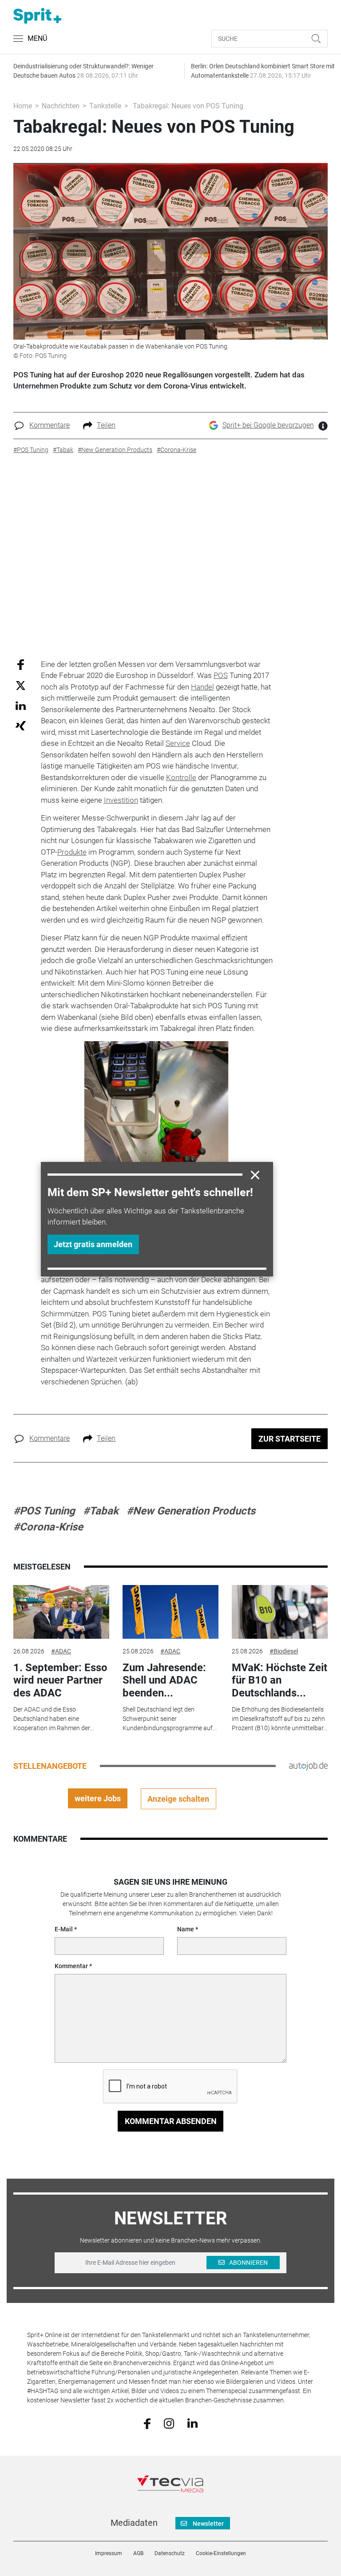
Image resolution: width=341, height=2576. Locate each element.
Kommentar (71, 1966)
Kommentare (50, 425)
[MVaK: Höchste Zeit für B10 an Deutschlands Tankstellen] (280, 1612)
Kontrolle (181, 777)
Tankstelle (105, 106)
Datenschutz (170, 2553)
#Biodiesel (284, 1651)
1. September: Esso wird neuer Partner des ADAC (60, 1680)
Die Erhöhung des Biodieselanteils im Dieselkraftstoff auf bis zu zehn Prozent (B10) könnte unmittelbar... (280, 1719)
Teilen (106, 425)
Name (186, 1929)
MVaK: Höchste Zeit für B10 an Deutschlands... (280, 1680)
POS (221, 675)
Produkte (72, 852)
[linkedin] (192, 2423)
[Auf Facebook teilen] (21, 664)
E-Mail (64, 1929)
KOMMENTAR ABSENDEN (171, 2121)
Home (23, 106)
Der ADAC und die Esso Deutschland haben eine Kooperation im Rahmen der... (54, 1719)
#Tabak (101, 1511)
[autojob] (308, 1766)
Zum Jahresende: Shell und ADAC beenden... (164, 1680)
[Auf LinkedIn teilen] (21, 705)
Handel (202, 687)
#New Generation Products (191, 1511)
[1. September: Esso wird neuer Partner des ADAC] (61, 1612)
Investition (121, 800)
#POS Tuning (44, 1511)
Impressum (109, 2553)
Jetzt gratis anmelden (93, 1244)
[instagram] (169, 2423)
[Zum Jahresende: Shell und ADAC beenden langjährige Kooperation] (170, 1612)
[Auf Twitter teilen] (21, 685)
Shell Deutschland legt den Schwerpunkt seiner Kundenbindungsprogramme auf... (170, 1719)
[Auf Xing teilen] (21, 725)
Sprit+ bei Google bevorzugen (268, 425)
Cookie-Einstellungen (221, 2553)
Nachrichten (61, 106)
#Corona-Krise (48, 1527)
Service (178, 743)
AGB (138, 2553)
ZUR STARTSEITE (289, 1439)
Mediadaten (134, 2523)
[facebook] (147, 2423)
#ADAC (61, 1651)
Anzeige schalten (178, 1799)
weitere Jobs (98, 1798)
